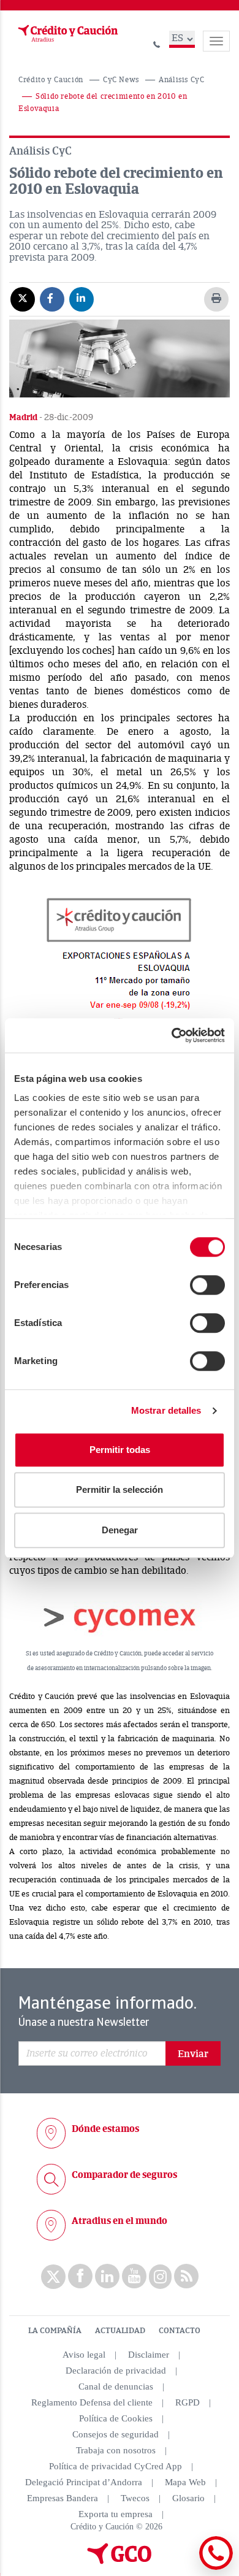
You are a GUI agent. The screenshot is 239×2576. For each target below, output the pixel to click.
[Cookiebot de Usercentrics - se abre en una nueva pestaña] (172, 1035)
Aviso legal (84, 2355)
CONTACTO (180, 2331)
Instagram (160, 2277)
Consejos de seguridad (116, 2434)
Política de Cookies (116, 2418)
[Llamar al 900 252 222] (157, 43)
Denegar (120, 1530)
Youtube (134, 2276)
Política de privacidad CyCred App (116, 2466)
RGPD (188, 2402)
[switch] (207, 1285)
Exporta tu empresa (116, 2514)
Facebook (80, 2276)
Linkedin (107, 2276)
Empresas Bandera (63, 2498)
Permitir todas (120, 1450)
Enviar (193, 2054)
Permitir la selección (120, 1489)
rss (186, 2276)
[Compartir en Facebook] (52, 299)
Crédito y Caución (51, 80)
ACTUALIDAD (120, 2331)
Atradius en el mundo (120, 2221)
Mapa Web (185, 2482)
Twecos (135, 2498)
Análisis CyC (182, 80)
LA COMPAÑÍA (55, 2331)
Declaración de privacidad (116, 2371)
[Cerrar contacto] (183, 2568)
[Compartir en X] (23, 299)
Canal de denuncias (116, 2386)
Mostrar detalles (166, 1410)
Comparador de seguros (124, 2175)
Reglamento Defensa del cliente (92, 2402)
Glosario (188, 2498)
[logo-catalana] (120, 2561)
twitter (53, 2277)
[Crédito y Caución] (67, 34)
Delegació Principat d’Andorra (84, 2482)
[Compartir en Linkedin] (82, 299)
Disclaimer (149, 2355)
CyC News (121, 80)
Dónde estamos (105, 2129)
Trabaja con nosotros (116, 2450)
